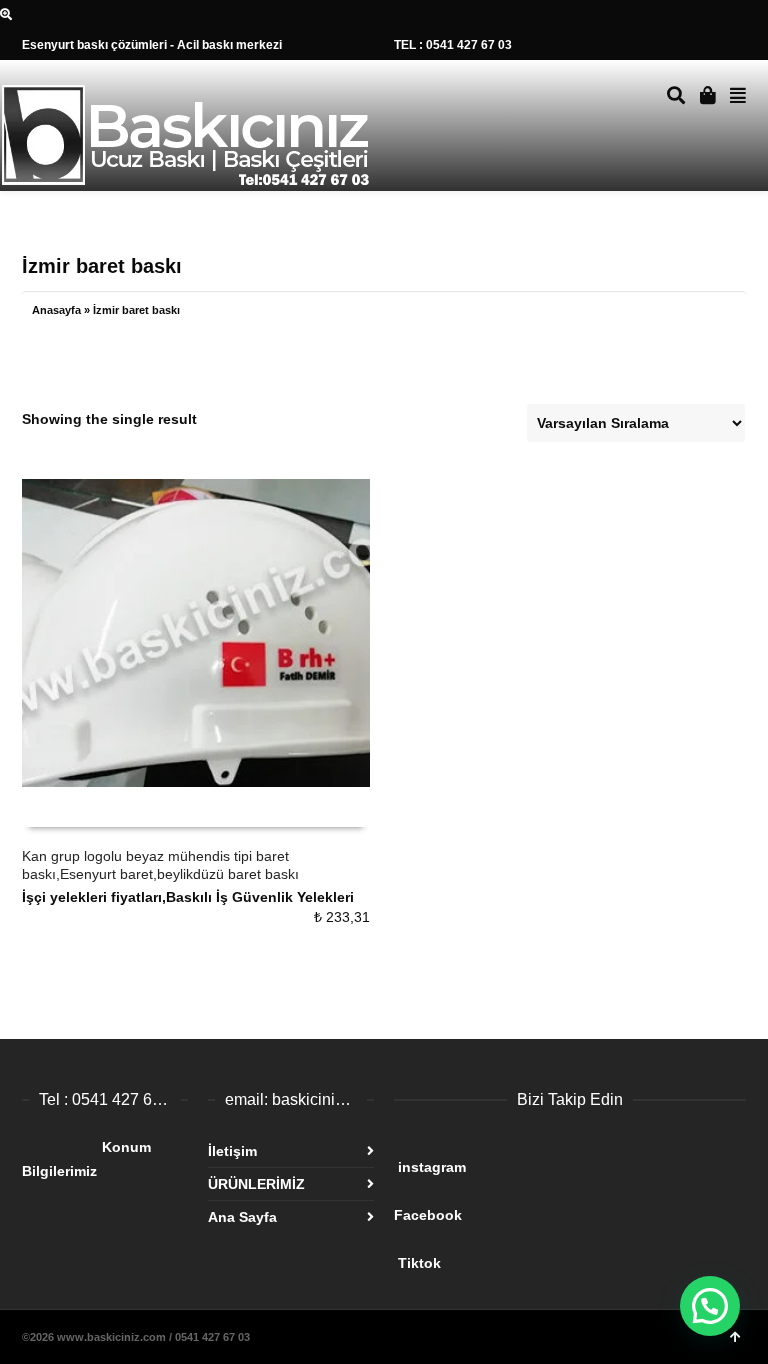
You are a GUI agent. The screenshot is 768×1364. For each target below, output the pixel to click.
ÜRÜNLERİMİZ (256, 1184)
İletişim (232, 1151)
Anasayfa (56, 310)
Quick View (66, 807)
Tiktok (552, 1255)
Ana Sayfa (242, 1217)
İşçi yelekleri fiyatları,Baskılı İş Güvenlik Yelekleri (188, 897)
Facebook (548, 1207)
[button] (710, 1306)
